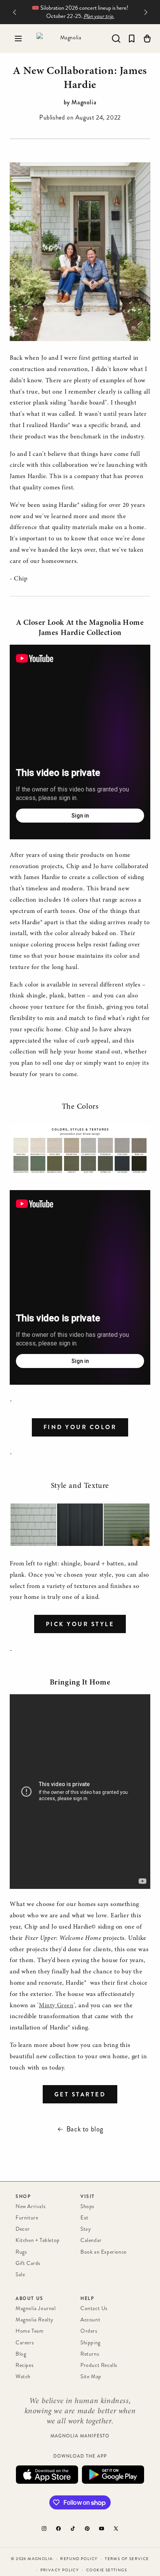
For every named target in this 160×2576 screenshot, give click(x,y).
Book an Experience (103, 2252)
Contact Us (94, 2308)
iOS (47, 2475)
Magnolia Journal (36, 2308)
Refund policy (79, 2559)
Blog (21, 2354)
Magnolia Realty (35, 2320)
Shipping (90, 2343)
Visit (88, 2196)
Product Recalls (99, 2365)
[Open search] (116, 39)
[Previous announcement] (14, 12)
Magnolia (40, 2559)
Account (90, 2320)
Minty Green (56, 2006)
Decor (23, 2229)
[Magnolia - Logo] (68, 39)
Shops (87, 2206)
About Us (30, 2298)
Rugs (21, 2252)
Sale (20, 2274)
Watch (23, 2376)
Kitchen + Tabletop (38, 2240)
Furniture (27, 2218)
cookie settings (107, 2570)
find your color (80, 1427)
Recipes (24, 2365)
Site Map (91, 2376)
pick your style (80, 1624)
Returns (90, 2354)
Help (87, 2298)
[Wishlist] (132, 39)
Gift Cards (28, 2263)
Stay (86, 2229)
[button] (18, 39)
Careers (25, 2343)
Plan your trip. (99, 16)
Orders (89, 2331)
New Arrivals (30, 2206)
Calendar (91, 2240)
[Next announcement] (146, 12)
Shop (23, 2196)
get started (80, 2094)
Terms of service (127, 2559)
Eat (84, 2218)
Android (113, 2475)
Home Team (30, 2331)
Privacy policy (60, 2570)
